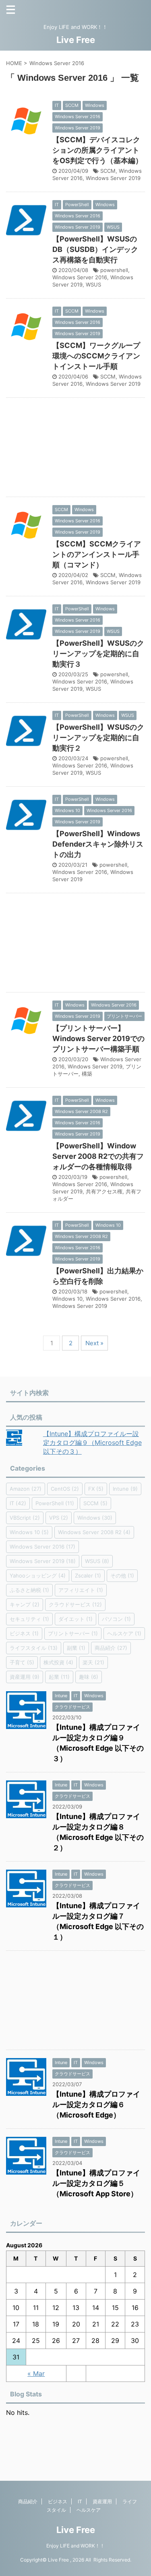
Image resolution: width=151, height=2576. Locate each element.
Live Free (76, 40)
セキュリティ (29, 1619)
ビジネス (24, 1633)
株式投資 (58, 1662)
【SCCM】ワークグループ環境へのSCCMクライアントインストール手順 (96, 356)
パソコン (116, 1619)
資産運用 (25, 1677)
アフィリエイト (81, 1590)
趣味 (89, 1677)
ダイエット (75, 1619)
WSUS (93, 284)
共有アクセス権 (104, 1191)
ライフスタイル (34, 1648)
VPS (59, 1518)
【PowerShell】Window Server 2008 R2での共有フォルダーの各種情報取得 (98, 1156)
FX (96, 1489)
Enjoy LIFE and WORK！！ (75, 2546)
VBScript (25, 1518)
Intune (125, 1489)
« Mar (36, 2373)
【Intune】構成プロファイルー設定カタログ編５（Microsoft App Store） (96, 2183)
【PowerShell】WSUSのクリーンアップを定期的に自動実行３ (98, 654)
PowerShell (55, 1503)
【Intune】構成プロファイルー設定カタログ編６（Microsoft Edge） (96, 2104)
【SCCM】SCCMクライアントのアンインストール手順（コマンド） (97, 554)
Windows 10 (67, 1299)
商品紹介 (111, 1648)
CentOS (65, 1489)
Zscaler (88, 1575)
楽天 (93, 1662)
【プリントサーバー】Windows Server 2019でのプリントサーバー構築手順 (98, 1038)
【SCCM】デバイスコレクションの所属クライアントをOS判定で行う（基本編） (97, 150)
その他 (122, 1575)
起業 (59, 1677)
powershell (114, 270)
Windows (95, 1518)
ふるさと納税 (29, 1590)
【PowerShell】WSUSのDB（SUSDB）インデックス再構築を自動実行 (95, 249)
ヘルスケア (124, 1633)
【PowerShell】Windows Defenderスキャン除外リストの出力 (98, 844)
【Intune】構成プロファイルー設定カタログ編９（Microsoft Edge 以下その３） (92, 1442)
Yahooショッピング (38, 1575)
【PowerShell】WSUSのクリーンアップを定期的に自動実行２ (98, 738)
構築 (87, 1074)
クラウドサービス (75, 1604)
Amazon (26, 1489)
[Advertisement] (75, 449)
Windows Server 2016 (80, 277)
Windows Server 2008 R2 (94, 1532)
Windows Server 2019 (113, 178)
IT (18, 1503)
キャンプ (25, 1604)
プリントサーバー (73, 1633)
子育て (22, 1662)
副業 (76, 1648)
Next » (94, 1343)
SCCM (108, 171)
